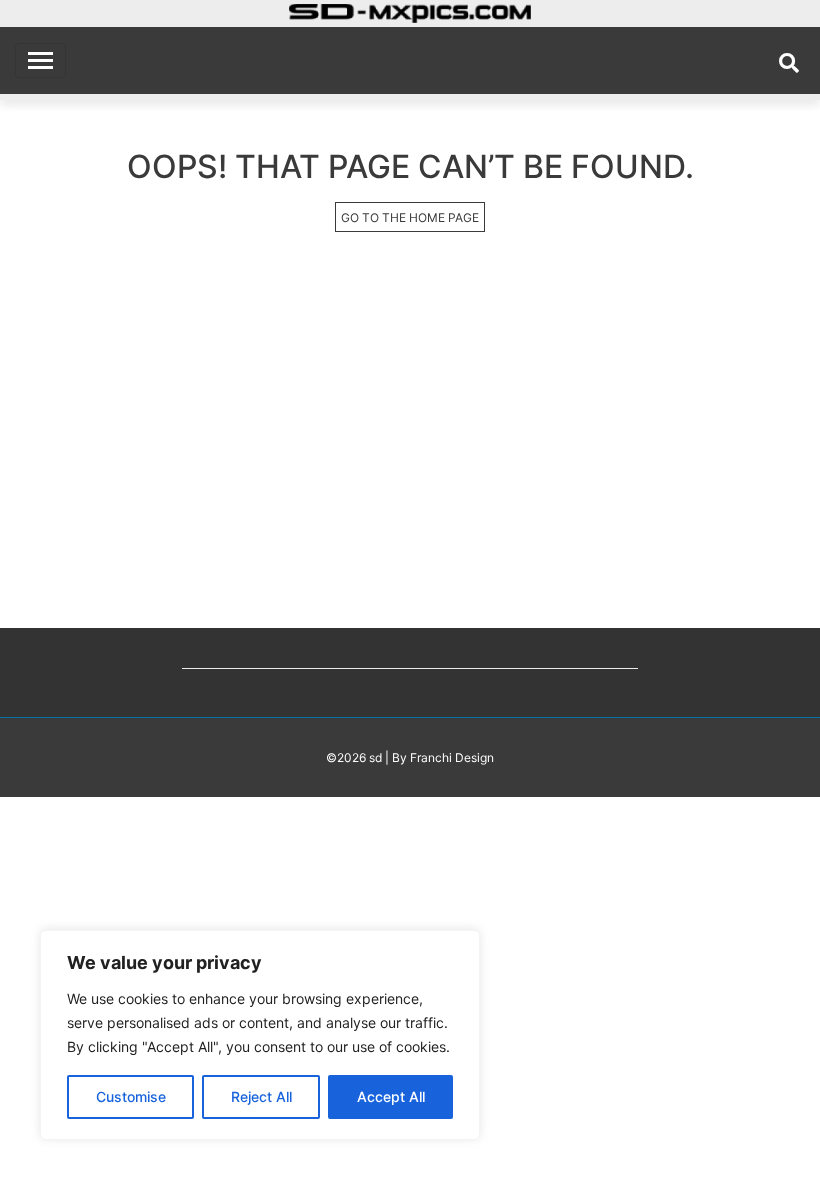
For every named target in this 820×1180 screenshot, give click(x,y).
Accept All (391, 1096)
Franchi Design (452, 757)
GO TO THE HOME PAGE (410, 217)
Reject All (261, 1096)
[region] (260, 1035)
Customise (131, 1096)
